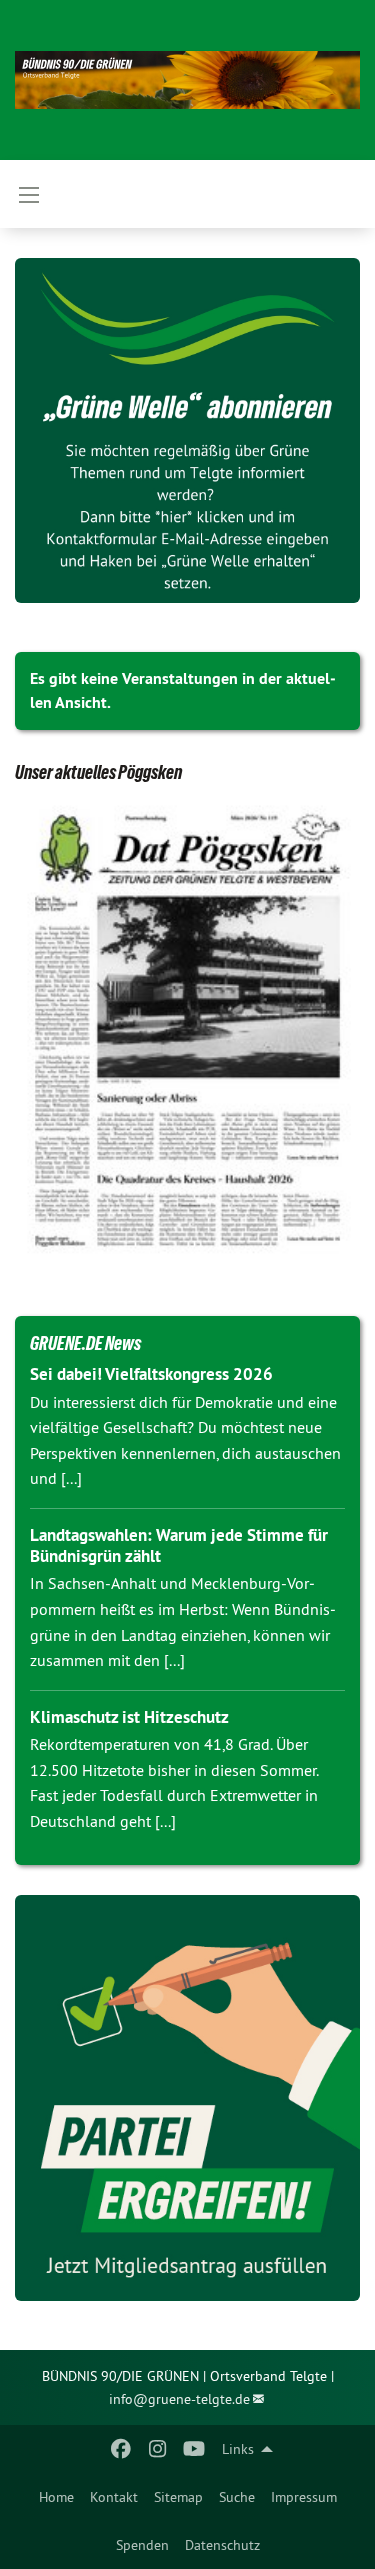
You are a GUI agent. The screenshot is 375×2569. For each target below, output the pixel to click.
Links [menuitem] (238, 2449)
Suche (237, 2497)
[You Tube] (193, 2449)
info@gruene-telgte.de (179, 2399)
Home (56, 2497)
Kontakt (114, 2497)
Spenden (142, 2545)
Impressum (304, 2497)
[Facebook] (121, 2449)
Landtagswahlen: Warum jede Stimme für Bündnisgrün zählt (179, 1545)
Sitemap (178, 2497)
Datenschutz (222, 2545)
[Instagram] (157, 2449)
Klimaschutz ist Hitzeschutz (129, 1717)
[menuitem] (56, 2497)
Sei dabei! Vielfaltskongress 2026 (151, 1374)
